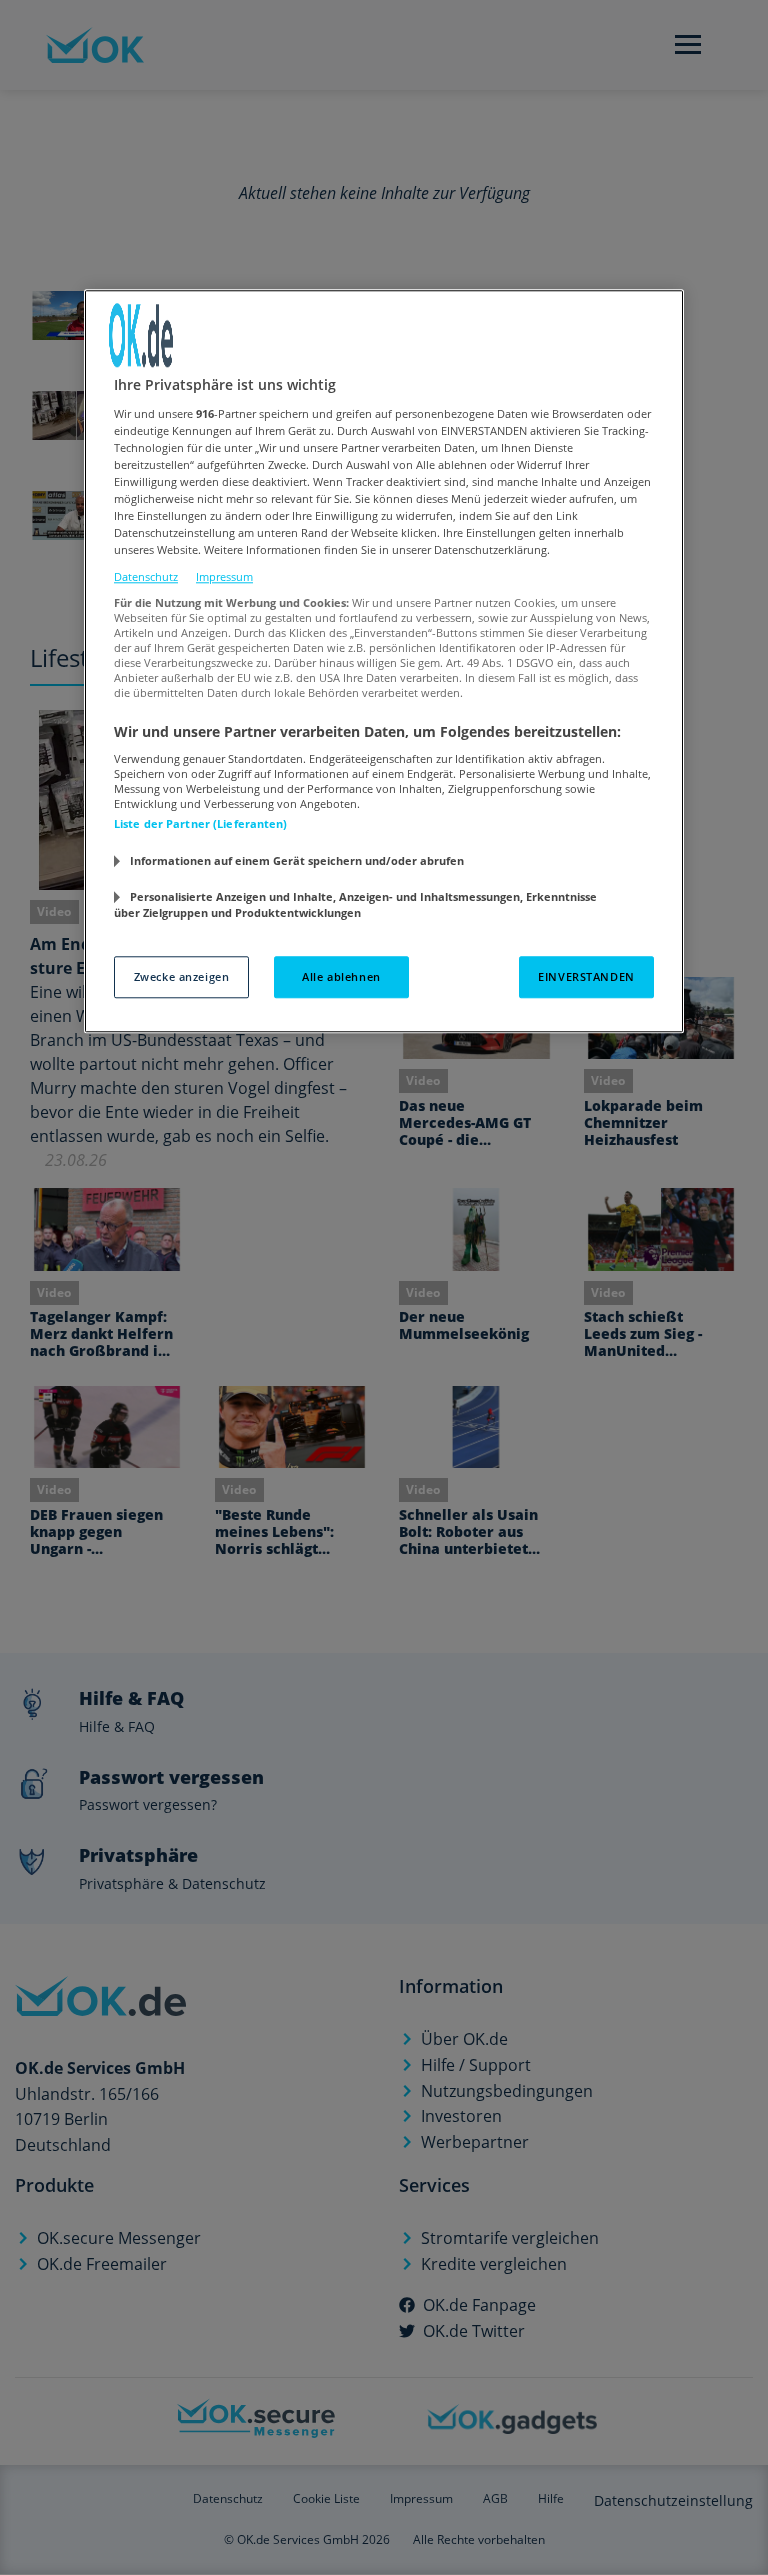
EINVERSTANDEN (586, 976)
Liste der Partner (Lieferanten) (201, 824)
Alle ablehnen (341, 976)
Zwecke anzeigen (182, 976)
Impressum (224, 577)
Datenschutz (146, 577)
